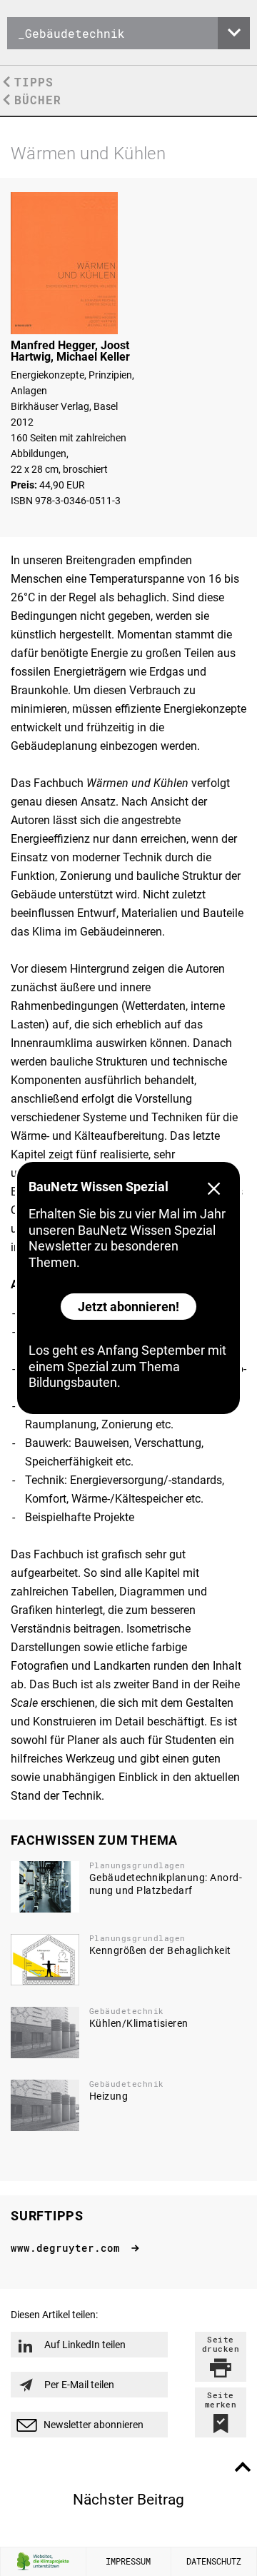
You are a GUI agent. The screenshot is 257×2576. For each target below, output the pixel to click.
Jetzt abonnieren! (128, 1307)
